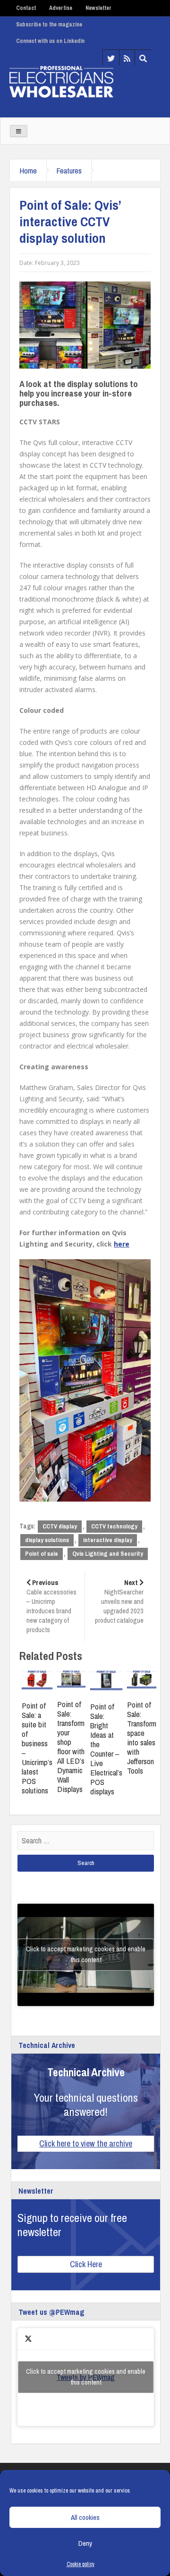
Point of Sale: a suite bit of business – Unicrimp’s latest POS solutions (37, 1748)
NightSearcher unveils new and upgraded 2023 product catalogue (119, 1601)
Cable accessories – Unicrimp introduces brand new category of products (51, 1606)
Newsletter (98, 8)
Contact (26, 8)
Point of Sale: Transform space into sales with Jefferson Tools (142, 1738)
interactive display (108, 1540)
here (122, 1244)
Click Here (86, 2264)
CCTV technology (114, 1526)
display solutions (47, 1540)
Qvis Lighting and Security (108, 1554)
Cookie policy (81, 2564)
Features (69, 170)
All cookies (85, 2517)
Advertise (61, 8)
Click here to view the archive (86, 2143)
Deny (85, 2543)
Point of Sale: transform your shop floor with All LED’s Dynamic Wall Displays (71, 1746)
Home (28, 170)
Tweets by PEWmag (86, 2377)
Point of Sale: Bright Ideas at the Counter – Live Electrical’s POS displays (106, 1749)
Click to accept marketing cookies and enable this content (86, 1954)
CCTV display (60, 1526)
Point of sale (42, 1554)
